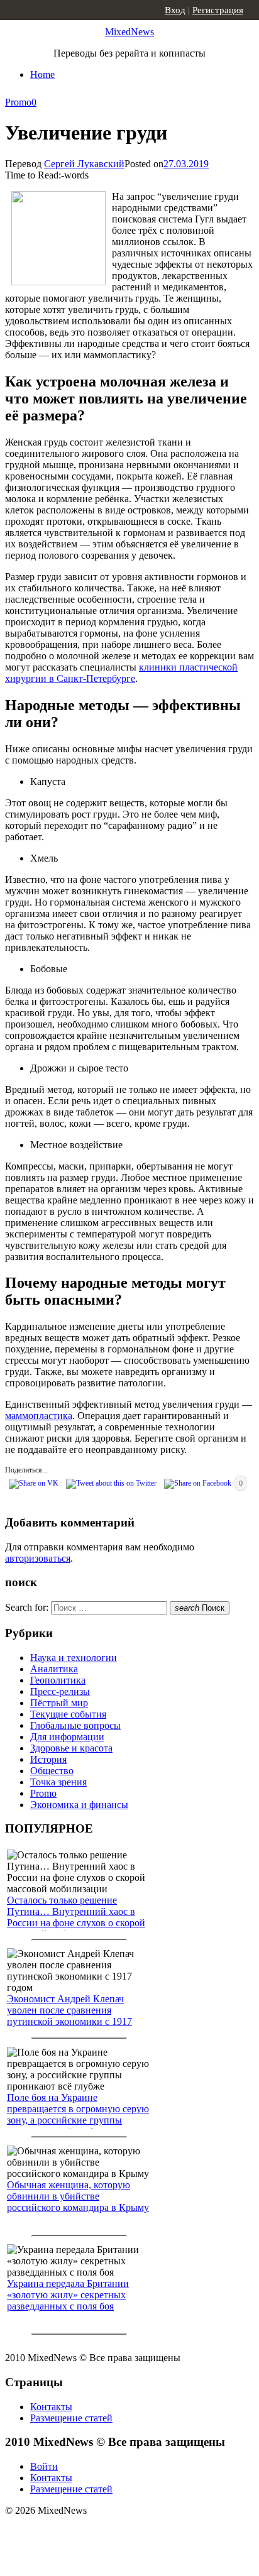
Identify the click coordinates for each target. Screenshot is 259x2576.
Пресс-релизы (60, 1691)
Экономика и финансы (79, 1805)
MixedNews (129, 32)
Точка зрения (58, 1782)
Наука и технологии (74, 1658)
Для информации (67, 1737)
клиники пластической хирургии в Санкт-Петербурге (121, 673)
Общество (52, 1771)
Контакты (51, 2407)
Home (42, 74)
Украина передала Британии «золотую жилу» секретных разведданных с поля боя (68, 2295)
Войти (44, 2466)
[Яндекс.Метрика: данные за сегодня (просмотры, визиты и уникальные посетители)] (104, 2533)
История (48, 1759)
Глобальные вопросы (75, 1725)
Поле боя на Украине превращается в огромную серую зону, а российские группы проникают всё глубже (78, 2114)
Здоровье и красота (71, 1748)
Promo (18, 102)
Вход (175, 10)
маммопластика (39, 1416)
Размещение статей (71, 2418)
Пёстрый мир (59, 1703)
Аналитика (54, 1669)
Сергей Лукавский (84, 164)
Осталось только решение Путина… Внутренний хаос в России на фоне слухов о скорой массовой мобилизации (76, 1917)
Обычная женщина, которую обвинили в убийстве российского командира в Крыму (78, 2196)
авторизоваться (38, 1558)
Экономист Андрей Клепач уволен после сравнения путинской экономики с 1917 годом (69, 2016)
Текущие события (68, 1714)
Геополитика (58, 1680)
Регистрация (218, 10)
